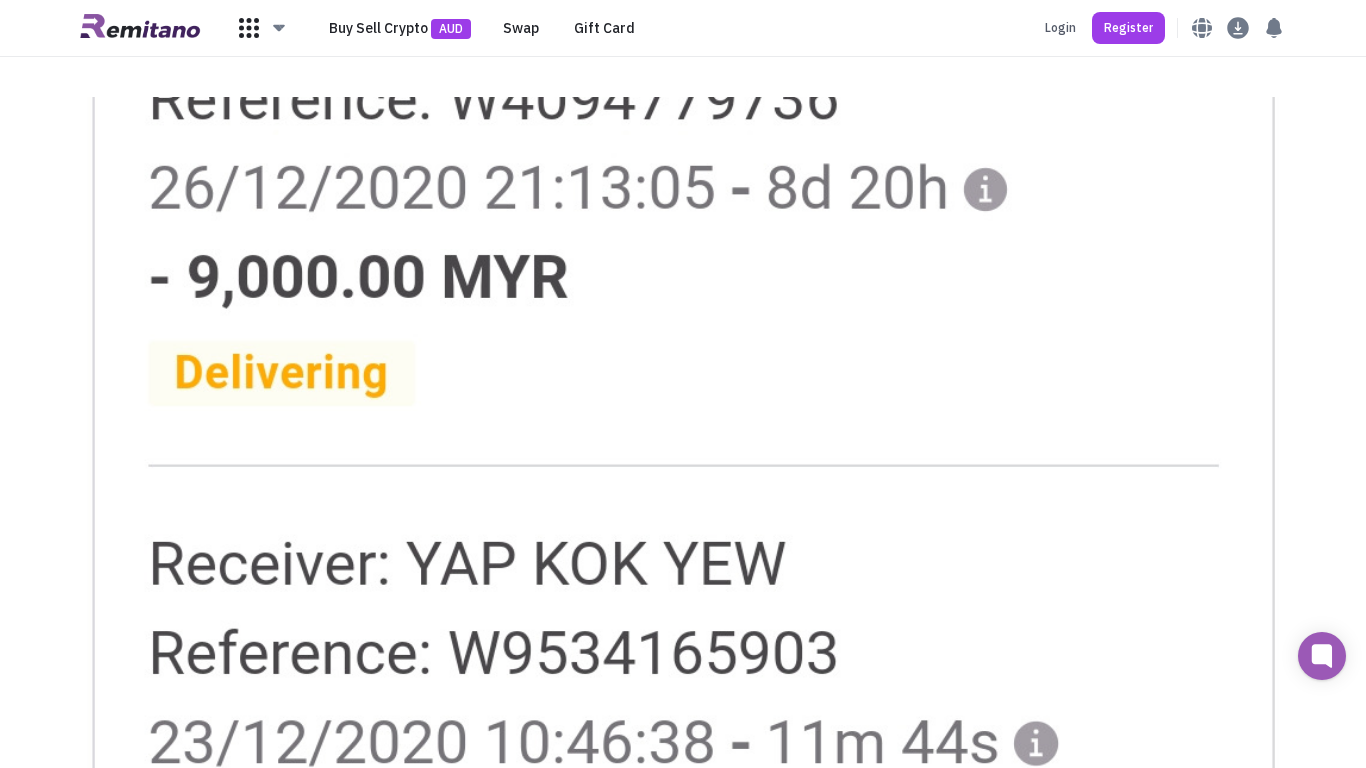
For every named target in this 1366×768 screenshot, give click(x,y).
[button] (263, 28)
